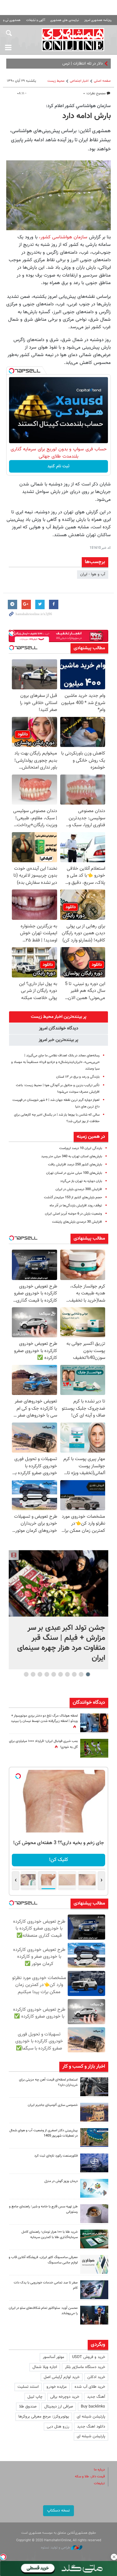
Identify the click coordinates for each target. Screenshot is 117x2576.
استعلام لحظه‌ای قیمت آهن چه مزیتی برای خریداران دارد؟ (48, 2082)
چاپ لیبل (35, 2397)
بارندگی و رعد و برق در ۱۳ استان (78, 1077)
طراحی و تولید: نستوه (56, 2548)
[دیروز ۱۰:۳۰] (94, 1723)
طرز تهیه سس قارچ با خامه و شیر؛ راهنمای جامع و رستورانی (43, 2209)
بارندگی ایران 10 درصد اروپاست (81, 1148)
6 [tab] (54, 1674)
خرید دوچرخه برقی (65, 2397)
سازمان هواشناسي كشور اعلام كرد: (78, 106)
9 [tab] (33, 1674)
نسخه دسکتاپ (58, 2511)
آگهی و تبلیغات (36, 20)
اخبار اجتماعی (79, 81)
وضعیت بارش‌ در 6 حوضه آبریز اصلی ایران (73, 1214)
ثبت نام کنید (58, 466)
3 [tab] (74, 1674)
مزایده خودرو (57, 2387)
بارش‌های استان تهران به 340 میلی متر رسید (72, 1156)
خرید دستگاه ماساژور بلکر (85, 2367)
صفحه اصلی (102, 81)
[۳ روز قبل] (94, 2315)
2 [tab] (81, 1674)
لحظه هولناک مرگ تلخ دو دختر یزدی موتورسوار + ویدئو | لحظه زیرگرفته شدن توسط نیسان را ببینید (44, 1718)
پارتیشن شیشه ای (91, 2417)
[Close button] (114, 2557)
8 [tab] (40, 1674)
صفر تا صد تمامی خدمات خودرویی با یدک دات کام (46, 2285)
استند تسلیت (28, 2387)
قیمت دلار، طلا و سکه (90, 2477)
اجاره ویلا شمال (45, 2367)
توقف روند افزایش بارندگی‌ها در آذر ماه (76, 1206)
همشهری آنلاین (73, 39)
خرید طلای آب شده (90, 2387)
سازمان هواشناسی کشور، (63, 237)
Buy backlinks (93, 2407)
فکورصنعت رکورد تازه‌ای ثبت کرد (56, 2156)
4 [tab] (67, 1674)
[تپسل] (12, 371)
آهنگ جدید (96, 2397)
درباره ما (99, 2470)
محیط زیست (56, 81)
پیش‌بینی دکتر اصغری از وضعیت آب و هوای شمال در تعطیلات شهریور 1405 (44, 2133)
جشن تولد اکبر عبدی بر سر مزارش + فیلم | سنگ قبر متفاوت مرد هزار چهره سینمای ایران (61, 1643)
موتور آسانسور (54, 2357)
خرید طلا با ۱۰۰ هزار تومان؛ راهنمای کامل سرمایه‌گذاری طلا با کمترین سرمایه (50, 2235)
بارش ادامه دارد (87, 116)
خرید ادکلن (96, 2377)
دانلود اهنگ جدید (91, 2427)
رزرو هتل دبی (58, 2427)
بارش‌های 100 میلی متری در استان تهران (74, 1173)
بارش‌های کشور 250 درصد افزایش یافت (75, 1165)
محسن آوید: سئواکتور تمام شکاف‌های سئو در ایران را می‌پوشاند (43, 2311)
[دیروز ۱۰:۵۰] (94, 1748)
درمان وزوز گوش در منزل (61, 2181)
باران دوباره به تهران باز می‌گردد (81, 1181)
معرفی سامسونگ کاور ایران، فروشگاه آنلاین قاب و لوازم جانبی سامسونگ (43, 2260)
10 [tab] (26, 1674)
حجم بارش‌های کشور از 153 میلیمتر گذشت (73, 1197)
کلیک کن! (58, 1860)
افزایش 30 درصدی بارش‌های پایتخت (77, 1222)
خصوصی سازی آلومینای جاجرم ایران (53, 2105)
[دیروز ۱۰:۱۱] (94, 2188)
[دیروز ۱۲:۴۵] (94, 2163)
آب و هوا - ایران (93, 574)
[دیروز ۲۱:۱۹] (58, 1583)
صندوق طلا (28, 2407)
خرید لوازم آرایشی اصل (62, 2377)
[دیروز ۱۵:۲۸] (94, 2087)
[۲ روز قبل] (94, 2214)
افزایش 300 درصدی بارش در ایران (79, 1189)
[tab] (58, 1017)
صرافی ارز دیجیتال (59, 2407)
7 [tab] (47, 1674)
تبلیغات (99, 2483)
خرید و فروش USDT (89, 2357)
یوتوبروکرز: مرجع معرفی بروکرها (44, 2417)
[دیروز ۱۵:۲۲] (94, 2138)
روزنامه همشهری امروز (98, 20)
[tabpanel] (58, 1610)
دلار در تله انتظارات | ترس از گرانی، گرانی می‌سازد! (63, 64)
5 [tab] (60, 1674)
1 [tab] (88, 1674)
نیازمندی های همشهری (65, 20)
